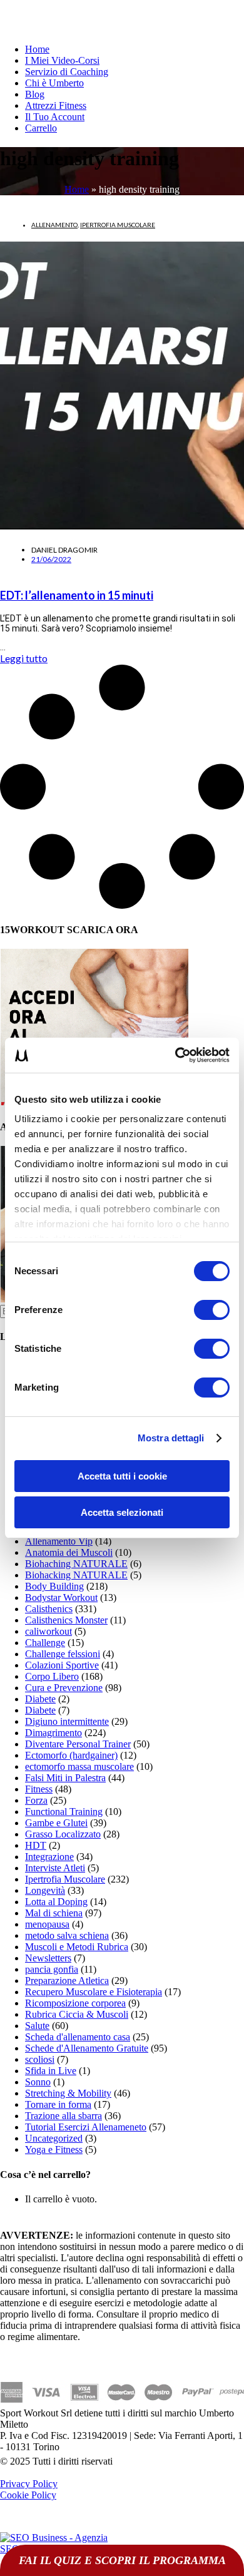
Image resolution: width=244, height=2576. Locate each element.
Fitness (39, 1789)
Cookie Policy (28, 2495)
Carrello (41, 128)
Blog (35, 94)
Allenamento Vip (59, 1541)
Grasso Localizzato (63, 1834)
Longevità (45, 1890)
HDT (36, 1845)
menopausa (47, 1924)
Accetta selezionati (122, 1512)
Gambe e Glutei (56, 1823)
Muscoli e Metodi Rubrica (77, 1947)
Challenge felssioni (63, 1654)
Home (37, 49)
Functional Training (64, 1812)
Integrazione (49, 1857)
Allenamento (54, 225)
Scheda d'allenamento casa (78, 2037)
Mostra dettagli (171, 1438)
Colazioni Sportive (62, 1665)
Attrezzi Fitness (56, 105)
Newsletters (48, 1958)
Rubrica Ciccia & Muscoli (77, 2014)
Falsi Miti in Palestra (65, 1778)
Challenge (45, 1643)
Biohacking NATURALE (76, 1575)
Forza (36, 1800)
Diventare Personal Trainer (78, 1744)
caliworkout (48, 1631)
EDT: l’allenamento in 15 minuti (77, 595)
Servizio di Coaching (67, 72)
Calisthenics (49, 1609)
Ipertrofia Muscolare (118, 225)
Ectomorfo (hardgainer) (71, 1755)
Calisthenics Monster (66, 1620)
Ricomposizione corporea (75, 2003)
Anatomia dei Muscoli (69, 1552)
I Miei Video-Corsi (62, 60)
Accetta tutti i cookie (122, 1476)
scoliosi (40, 2059)
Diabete (40, 1699)
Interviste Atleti (55, 1868)
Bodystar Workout (61, 1597)
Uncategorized (54, 2138)
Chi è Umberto (54, 83)
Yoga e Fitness (54, 2149)
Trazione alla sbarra (64, 2116)
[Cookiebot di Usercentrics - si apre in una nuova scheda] (175, 1055)
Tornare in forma (58, 2104)
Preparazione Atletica (67, 1981)
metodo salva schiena (67, 1935)
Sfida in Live (51, 2071)
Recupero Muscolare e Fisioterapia (94, 1992)
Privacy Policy (29, 2484)
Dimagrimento (53, 1733)
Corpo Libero (52, 1676)
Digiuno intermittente (67, 1721)
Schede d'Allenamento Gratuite (87, 2048)
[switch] (212, 1310)
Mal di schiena (54, 1913)
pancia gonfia (52, 1969)
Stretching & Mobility (68, 2093)
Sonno (38, 2082)
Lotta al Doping (56, 1902)
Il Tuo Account (55, 117)
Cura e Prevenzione (64, 1688)
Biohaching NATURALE (76, 1564)
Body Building (54, 1586)
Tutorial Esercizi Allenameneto (86, 2127)
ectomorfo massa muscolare (79, 1766)
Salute (37, 2026)
